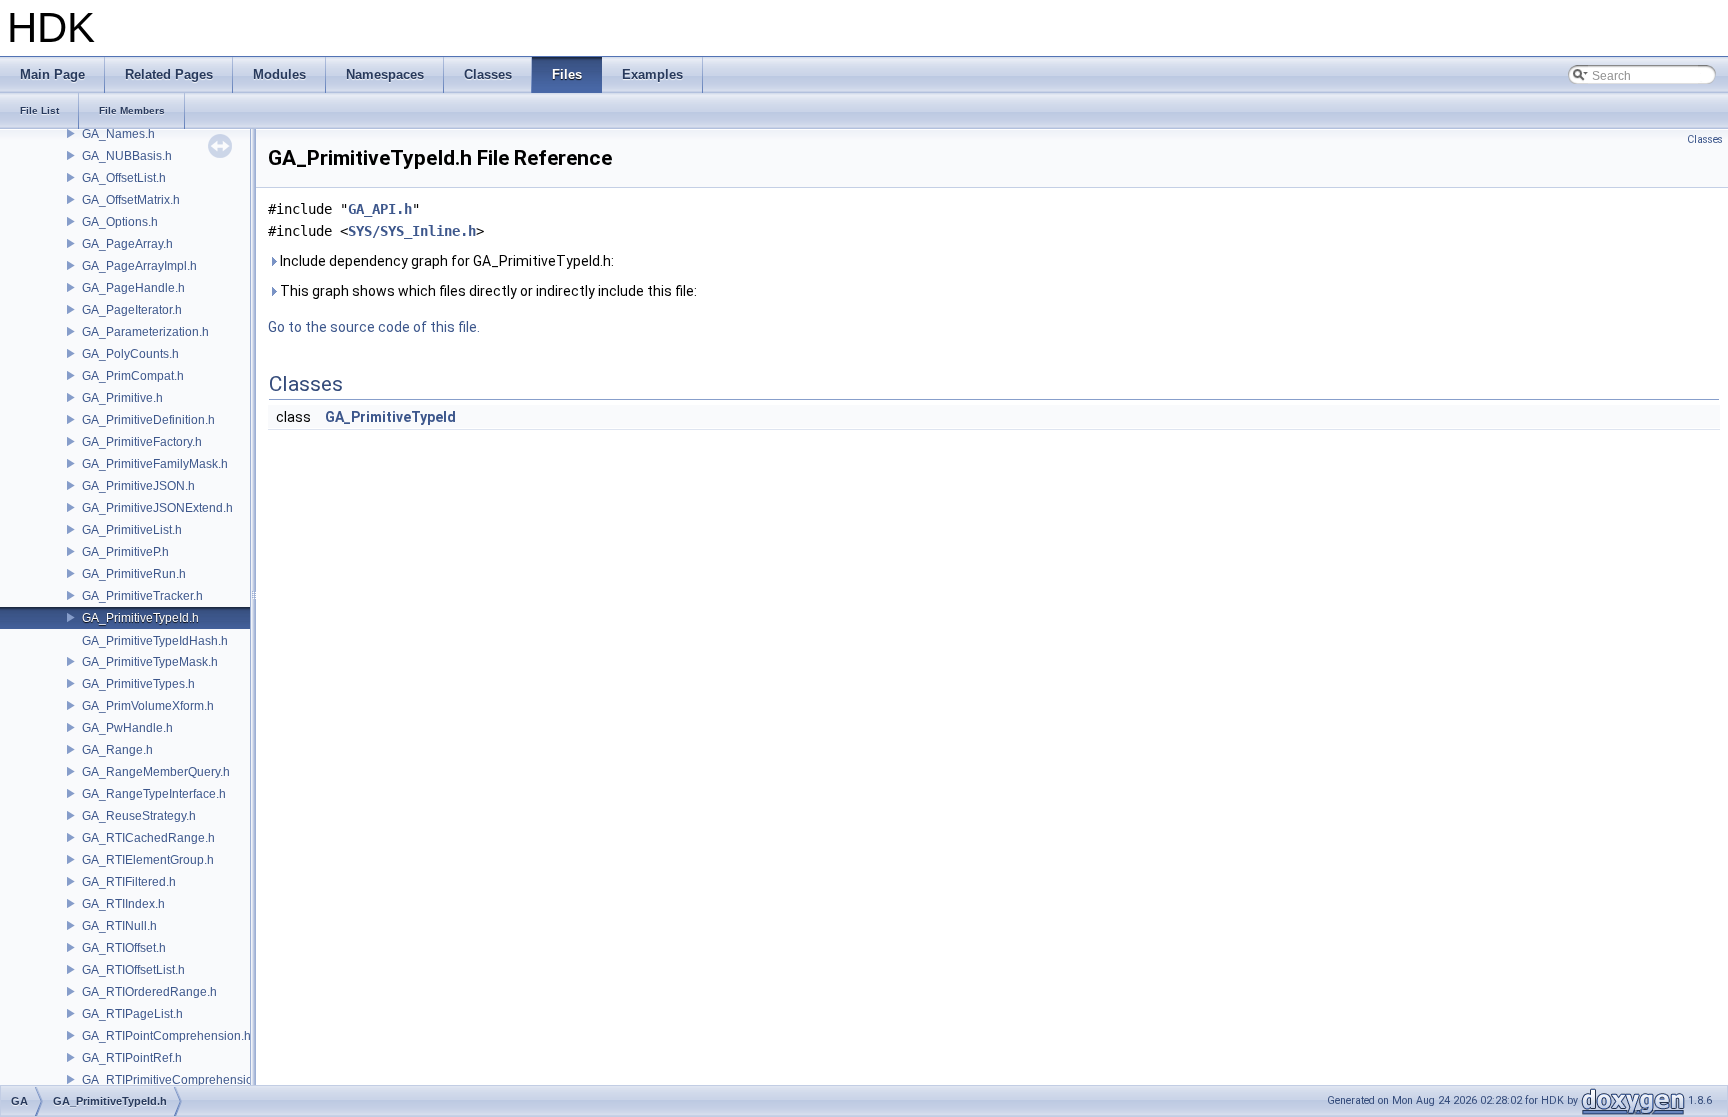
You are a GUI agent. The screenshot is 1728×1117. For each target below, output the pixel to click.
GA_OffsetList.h (124, 178)
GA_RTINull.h (119, 926)
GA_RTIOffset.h (124, 948)
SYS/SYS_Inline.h (412, 231)
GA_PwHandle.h (127, 728)
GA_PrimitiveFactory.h (142, 442)
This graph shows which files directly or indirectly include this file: (487, 291)
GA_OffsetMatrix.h (131, 200)
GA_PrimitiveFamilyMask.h (155, 464)
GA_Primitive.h (122, 398)
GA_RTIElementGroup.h (148, 860)
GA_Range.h (117, 750)
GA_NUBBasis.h (127, 156)
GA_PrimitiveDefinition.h (148, 420)
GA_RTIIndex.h (123, 904)
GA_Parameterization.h (145, 332)
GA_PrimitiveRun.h (134, 574)
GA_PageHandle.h (133, 288)
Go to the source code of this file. (374, 327)
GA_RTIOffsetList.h (133, 970)
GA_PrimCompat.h (133, 376)
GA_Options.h (120, 222)
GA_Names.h (118, 134)
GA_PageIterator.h (132, 310)
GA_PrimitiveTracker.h (142, 596)
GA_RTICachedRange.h (148, 838)
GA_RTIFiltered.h (129, 882)
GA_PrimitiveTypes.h (138, 684)
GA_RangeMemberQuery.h (156, 772)
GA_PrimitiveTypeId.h (140, 618)
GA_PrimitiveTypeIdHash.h (155, 641)
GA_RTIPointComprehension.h (166, 1036)
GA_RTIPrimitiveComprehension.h (176, 1080)
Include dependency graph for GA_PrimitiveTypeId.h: (445, 261)
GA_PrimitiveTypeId (390, 417)
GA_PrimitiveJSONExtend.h (157, 508)
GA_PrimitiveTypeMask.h (150, 662)
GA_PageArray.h (127, 244)
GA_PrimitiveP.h (125, 552)
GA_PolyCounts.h (130, 354)
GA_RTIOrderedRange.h (149, 992)
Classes (1705, 139)
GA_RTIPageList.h (132, 1014)
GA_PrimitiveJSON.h (138, 486)
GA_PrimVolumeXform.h (148, 706)
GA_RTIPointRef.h (132, 1058)
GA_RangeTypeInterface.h (154, 794)
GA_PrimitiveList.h (132, 530)
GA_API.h (380, 209)
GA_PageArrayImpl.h (139, 266)
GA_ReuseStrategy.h (139, 816)
